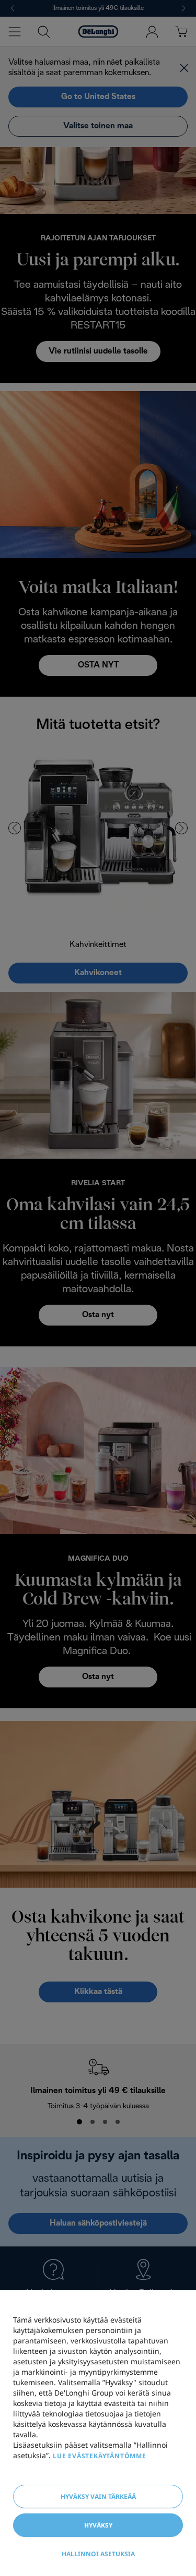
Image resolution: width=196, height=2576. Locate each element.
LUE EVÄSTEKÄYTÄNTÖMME (100, 2456)
